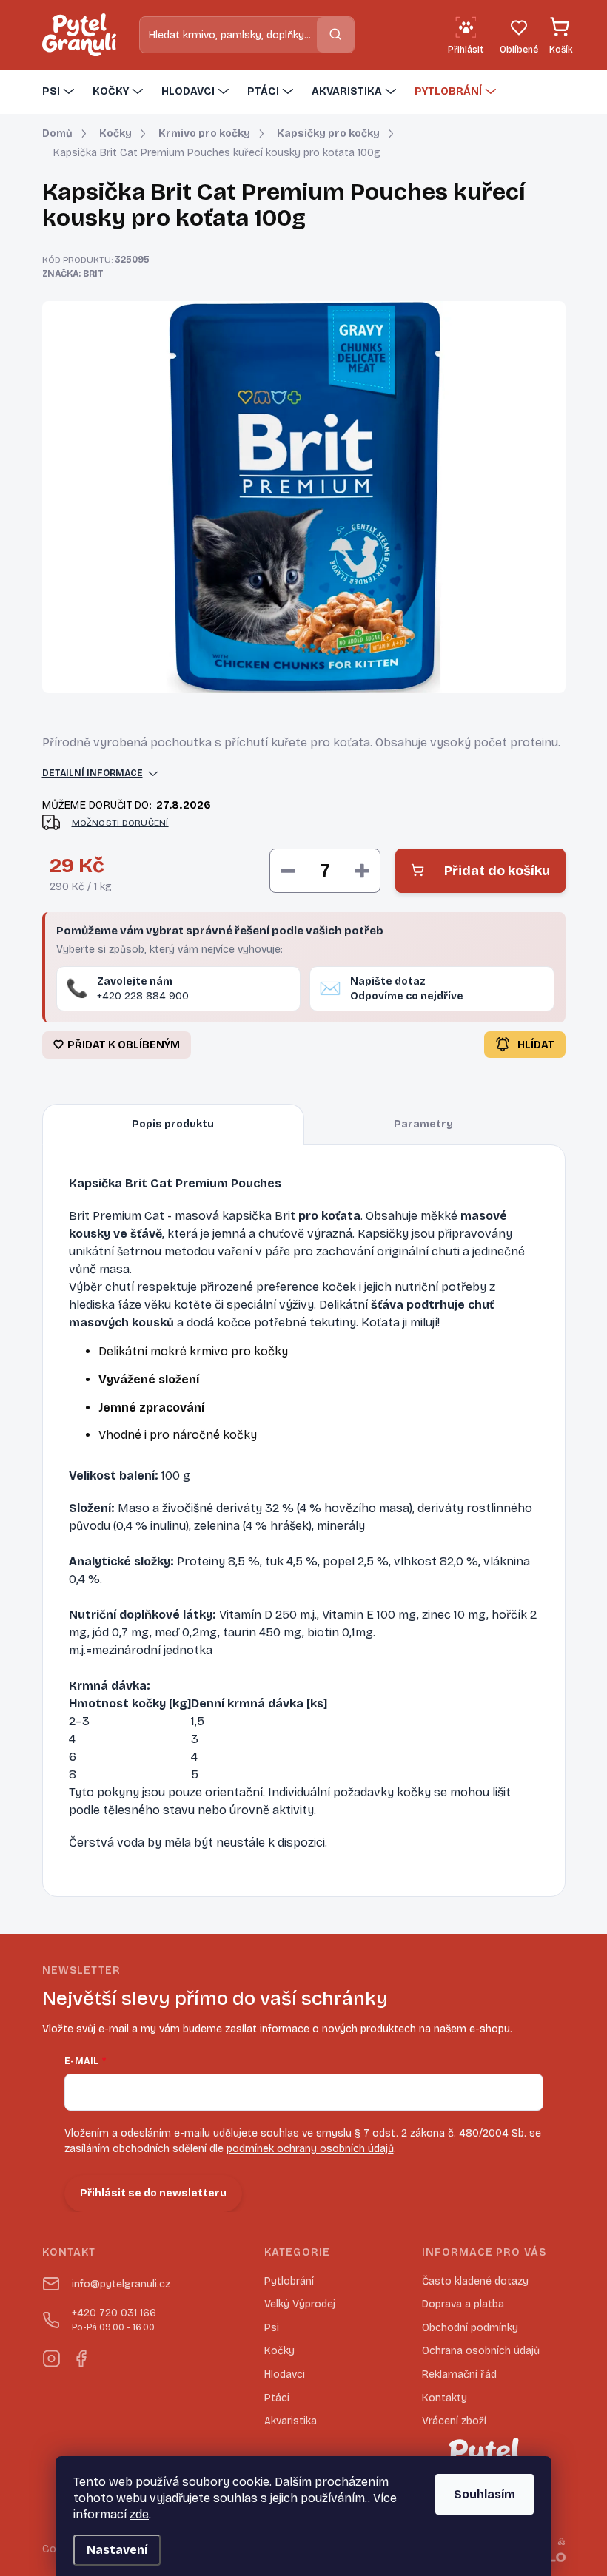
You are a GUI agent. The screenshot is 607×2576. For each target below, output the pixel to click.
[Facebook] (81, 2356)
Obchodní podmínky (470, 2328)
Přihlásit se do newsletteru (153, 2193)
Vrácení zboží (454, 2421)
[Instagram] (51, 2356)
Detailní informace (93, 773)
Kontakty (445, 2398)
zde (139, 2514)
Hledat (335, 34)
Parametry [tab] (423, 1124)
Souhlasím (484, 2494)
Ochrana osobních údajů (481, 2351)
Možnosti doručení (120, 823)
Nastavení (117, 2550)
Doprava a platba (463, 2304)
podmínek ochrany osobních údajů (310, 2149)
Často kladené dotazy (475, 2281)
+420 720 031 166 (114, 2320)
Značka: (73, 274)
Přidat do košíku (497, 871)
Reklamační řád (459, 2374)
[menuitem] (60, 92)
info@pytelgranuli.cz (121, 2284)
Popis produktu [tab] (173, 1124)
